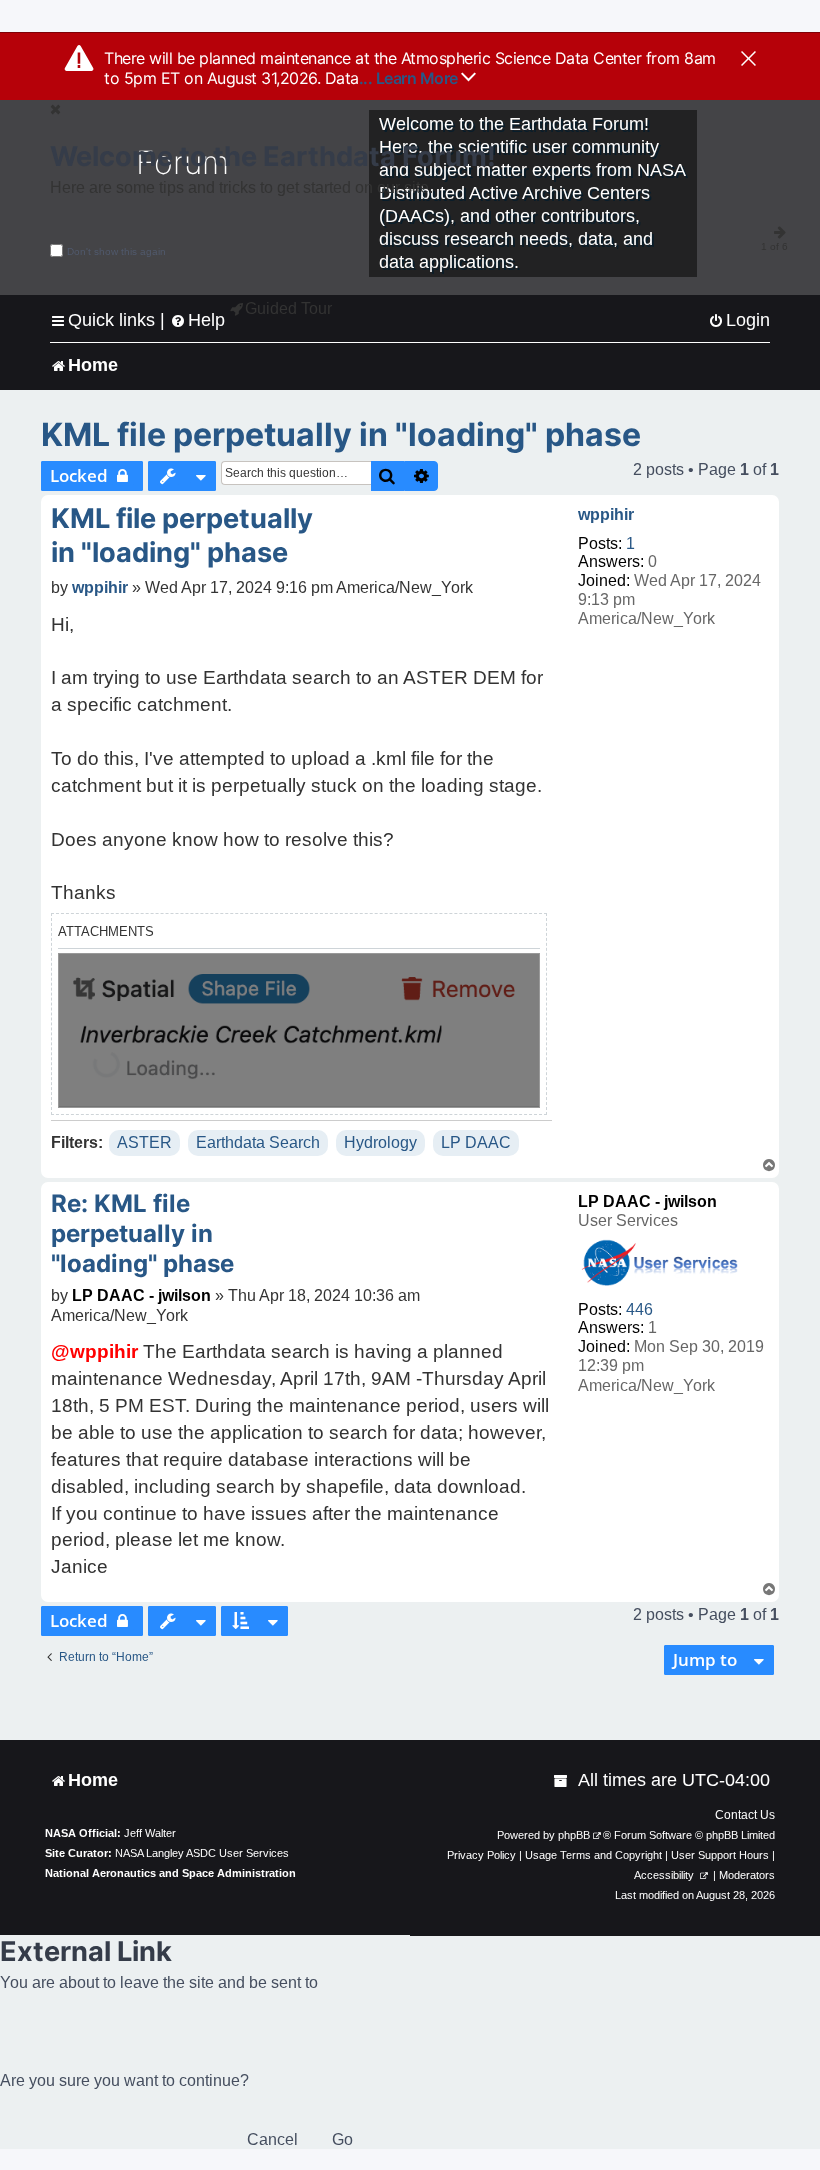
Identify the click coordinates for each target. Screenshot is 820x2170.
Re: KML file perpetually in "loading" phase (142, 1233)
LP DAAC (476, 1142)
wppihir (606, 514)
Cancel (272, 2139)
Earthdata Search (258, 1142)
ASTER (144, 1142)
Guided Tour (288, 308)
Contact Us (745, 1815)
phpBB (574, 1835)
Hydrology (380, 1142)
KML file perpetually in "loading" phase (341, 434)
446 (639, 1309)
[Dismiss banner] (748, 60)
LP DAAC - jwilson (647, 1201)
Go (342, 2139)
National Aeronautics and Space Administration (170, 1873)
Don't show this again (116, 251)
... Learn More (410, 78)
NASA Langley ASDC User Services (202, 1853)
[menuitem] (739, 320)
